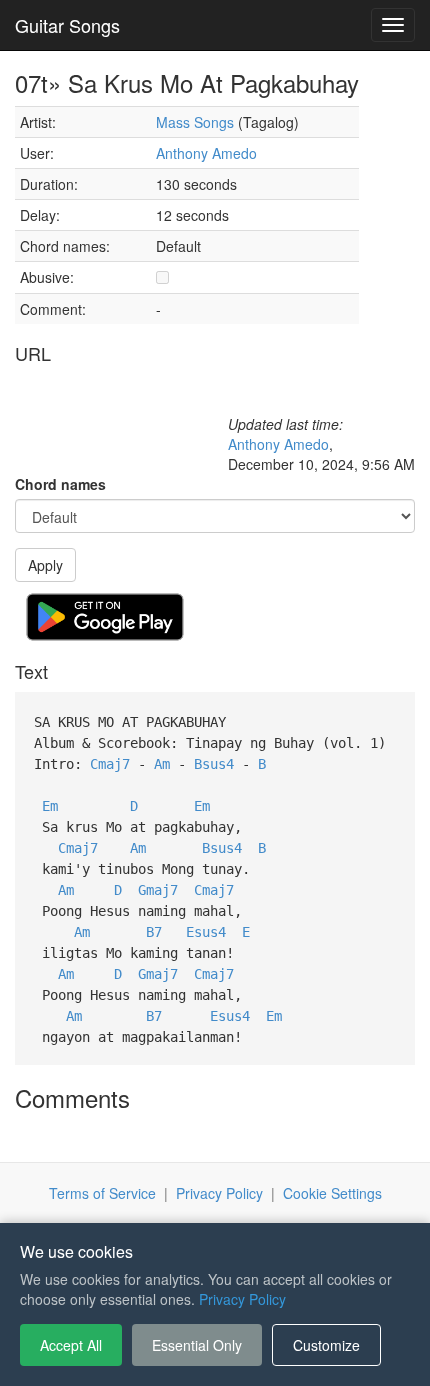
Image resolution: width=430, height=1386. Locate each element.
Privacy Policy (219, 1193)
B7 (154, 932)
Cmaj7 (110, 764)
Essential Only (197, 1345)
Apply (45, 565)
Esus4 (206, 932)
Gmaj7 (158, 890)
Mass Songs (195, 122)
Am (162, 764)
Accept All (71, 1345)
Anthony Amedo (206, 153)
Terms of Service (102, 1193)
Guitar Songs (67, 25)
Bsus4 (214, 764)
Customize (326, 1345)
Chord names (60, 484)
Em (50, 806)
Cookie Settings (332, 1193)
